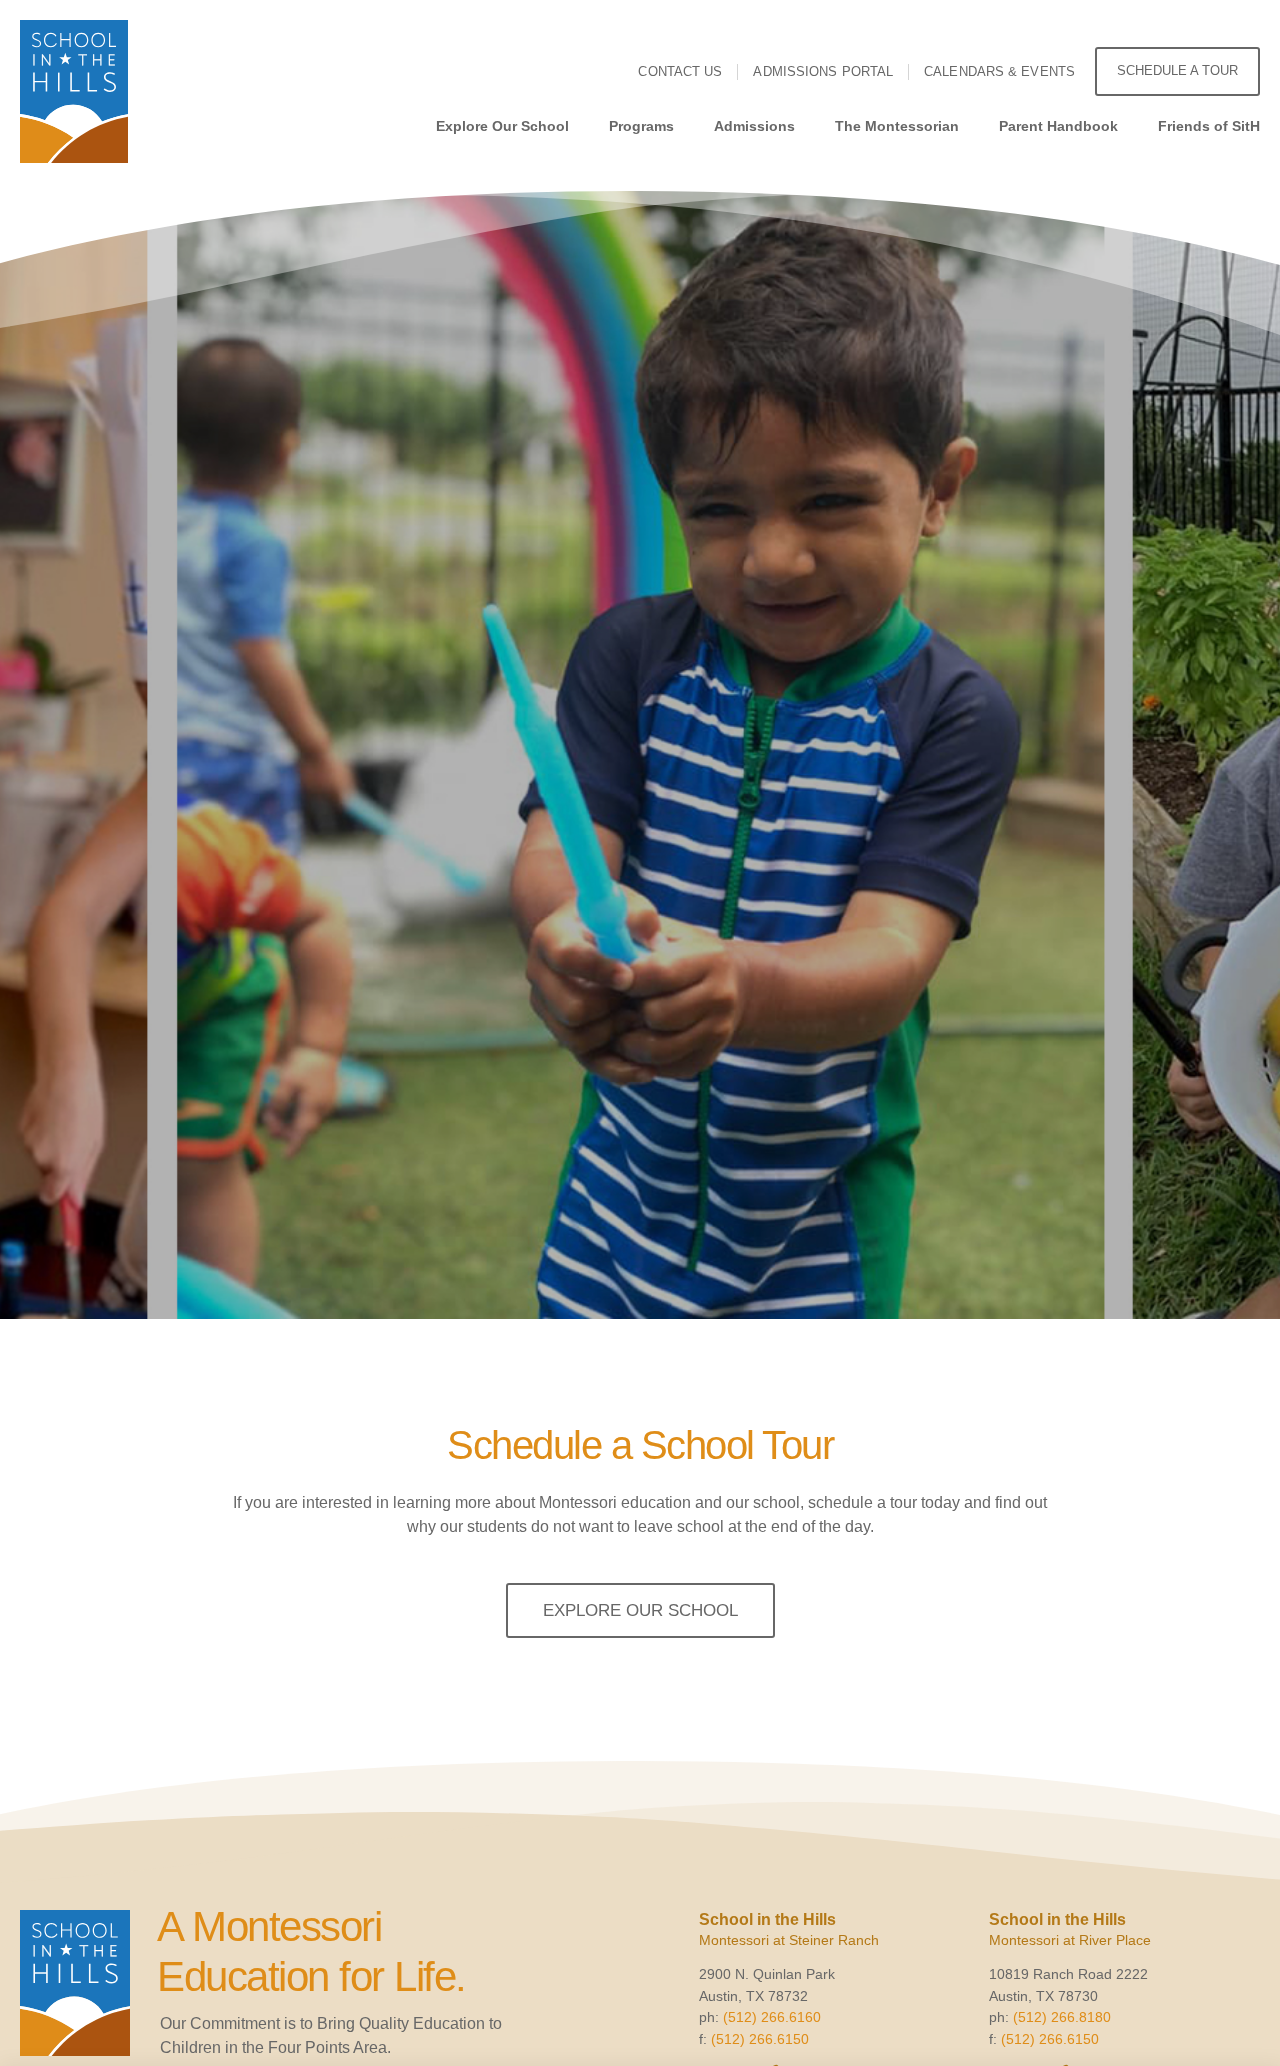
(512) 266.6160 (772, 2017)
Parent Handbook (1058, 126)
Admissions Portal (823, 71)
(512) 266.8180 (1062, 2017)
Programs (641, 126)
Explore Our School (502, 126)
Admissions (754, 126)
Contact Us (680, 71)
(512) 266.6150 (760, 2039)
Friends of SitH (1209, 126)
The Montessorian (897, 126)
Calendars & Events (999, 71)
